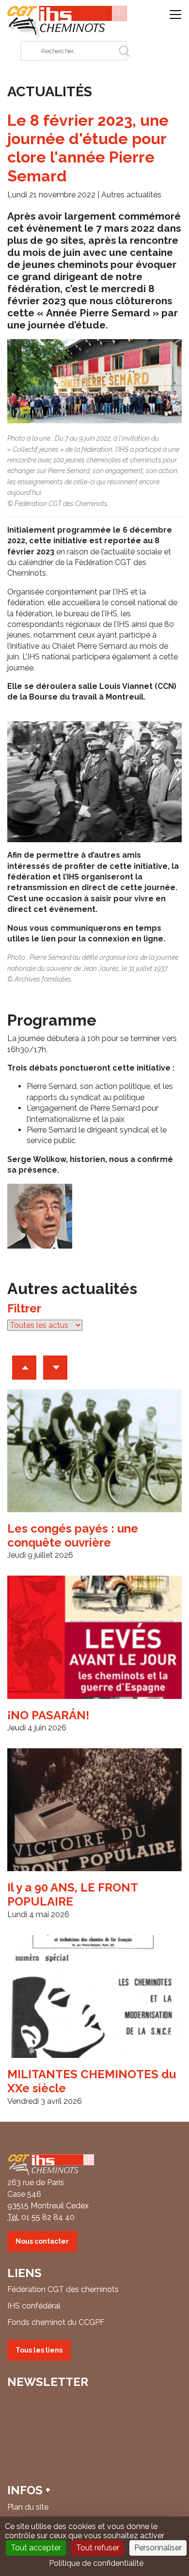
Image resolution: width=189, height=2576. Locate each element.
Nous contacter (42, 2241)
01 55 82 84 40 (48, 2217)
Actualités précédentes (24, 1368)
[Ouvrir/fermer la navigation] (175, 15)
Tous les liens (39, 2350)
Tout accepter (36, 2548)
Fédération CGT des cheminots (63, 2289)
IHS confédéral (34, 2306)
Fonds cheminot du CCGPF (56, 2322)
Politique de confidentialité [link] (96, 2563)
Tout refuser (98, 2548)
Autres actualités (131, 195)
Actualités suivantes (55, 1368)
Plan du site (28, 2507)
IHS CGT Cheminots (67, 22)
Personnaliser (158, 2548)
